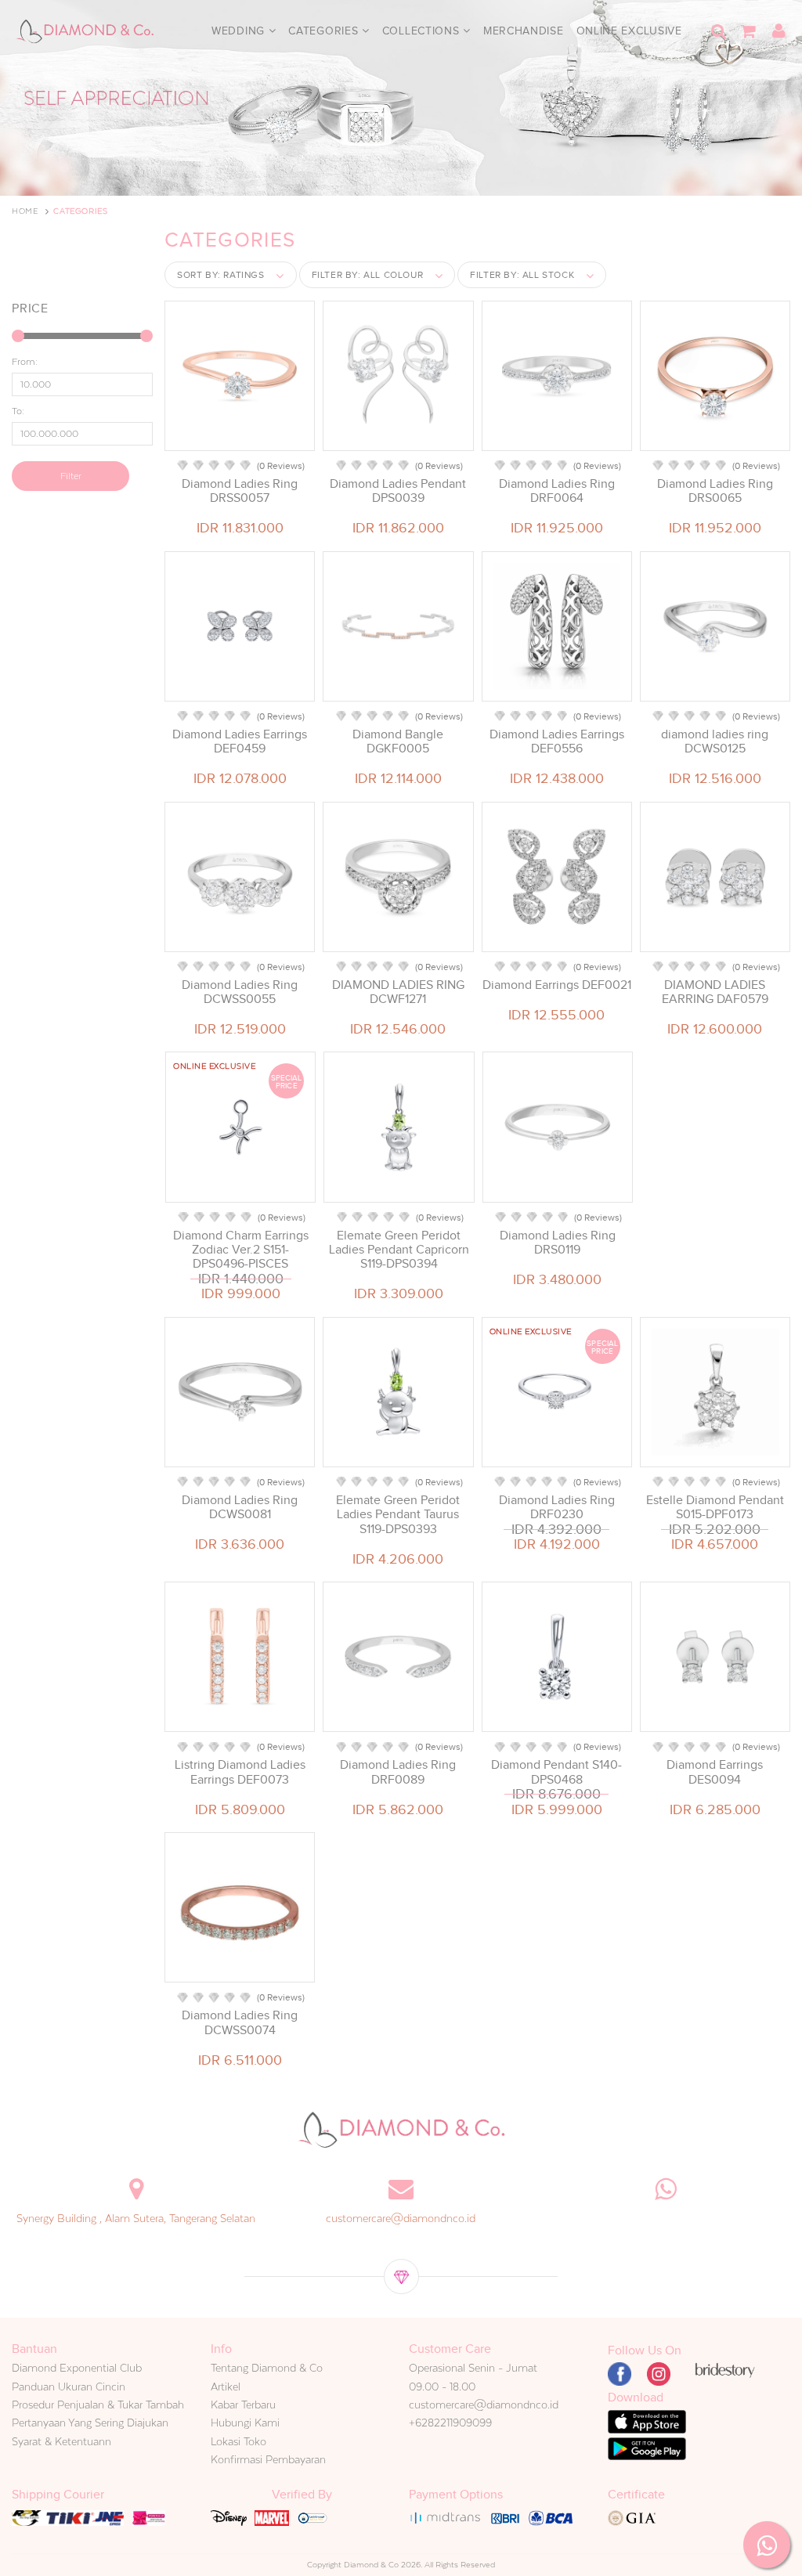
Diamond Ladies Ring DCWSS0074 (240, 2022)
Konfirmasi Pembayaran (268, 2459)
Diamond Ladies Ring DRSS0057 (240, 491)
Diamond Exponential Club (77, 2368)
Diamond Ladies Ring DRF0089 (398, 1772)
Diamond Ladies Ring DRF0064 (557, 491)
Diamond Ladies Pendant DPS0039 (398, 491)
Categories (325, 31)
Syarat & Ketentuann (61, 2441)
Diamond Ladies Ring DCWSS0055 (240, 992)
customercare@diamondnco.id (401, 2218)
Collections (423, 31)
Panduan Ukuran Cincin (69, 2387)
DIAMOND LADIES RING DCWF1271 (398, 992)
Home (25, 211)
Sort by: (221, 275)
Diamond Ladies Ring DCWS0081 (240, 1507)
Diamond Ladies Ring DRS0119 (558, 1243)
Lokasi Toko (238, 2441)
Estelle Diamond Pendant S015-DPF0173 (715, 1507)
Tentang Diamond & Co (267, 2368)
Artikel (226, 2387)
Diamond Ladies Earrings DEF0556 (557, 741)
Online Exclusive (629, 31)
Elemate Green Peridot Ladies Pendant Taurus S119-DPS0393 (398, 1514)
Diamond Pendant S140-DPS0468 (556, 1772)
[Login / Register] (779, 31)
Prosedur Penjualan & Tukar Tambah (98, 2405)
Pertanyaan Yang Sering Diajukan (90, 2423)
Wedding (240, 31)
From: (25, 362)
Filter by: (368, 275)
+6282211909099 (450, 2423)
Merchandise (524, 31)
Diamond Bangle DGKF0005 (398, 741)
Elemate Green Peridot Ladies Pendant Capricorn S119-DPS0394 (399, 1250)
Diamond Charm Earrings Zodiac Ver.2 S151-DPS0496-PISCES (241, 1250)
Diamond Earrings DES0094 (715, 1772)
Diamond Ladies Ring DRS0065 (715, 491)
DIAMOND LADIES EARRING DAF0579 (715, 992)
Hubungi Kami (245, 2423)
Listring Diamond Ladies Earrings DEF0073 (240, 1772)
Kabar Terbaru (243, 2405)
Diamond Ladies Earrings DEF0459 (240, 741)
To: (18, 411)
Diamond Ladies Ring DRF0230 (557, 1507)
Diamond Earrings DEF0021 (557, 985)
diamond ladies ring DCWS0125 (715, 741)
